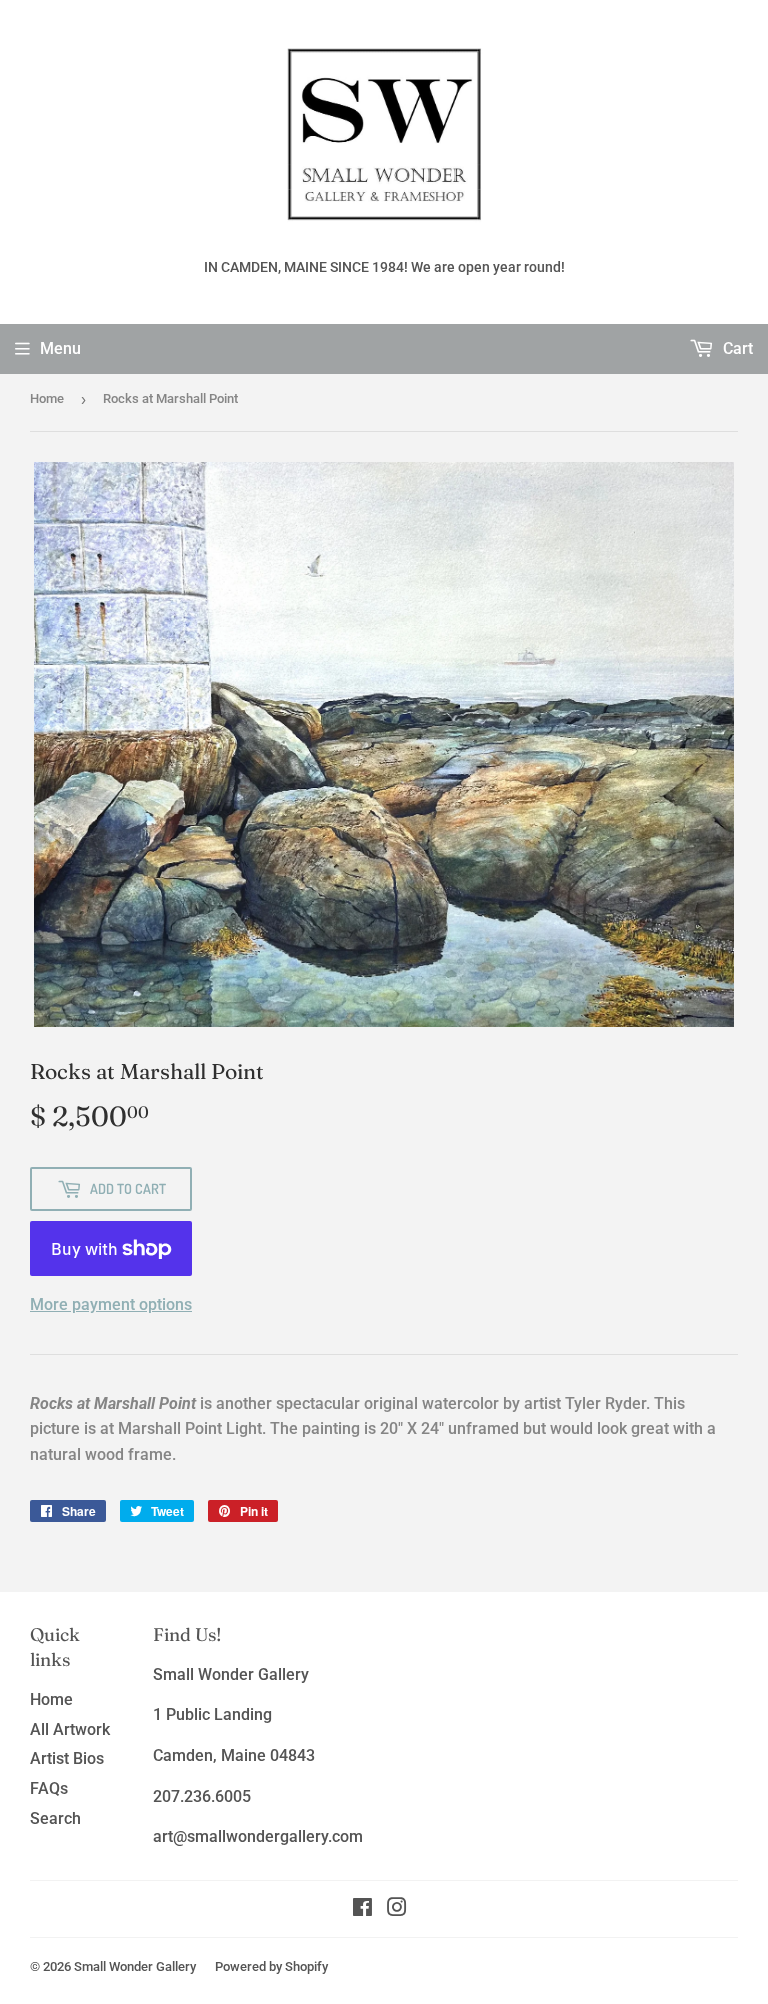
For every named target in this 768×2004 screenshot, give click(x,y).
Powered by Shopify (271, 1966)
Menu (60, 348)
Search (55, 1818)
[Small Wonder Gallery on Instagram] (397, 1909)
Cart (736, 348)
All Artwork (70, 1729)
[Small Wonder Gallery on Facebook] (362, 1909)
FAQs (49, 1788)
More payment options (111, 1304)
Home (47, 398)
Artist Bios (67, 1758)
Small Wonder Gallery (135, 1966)
